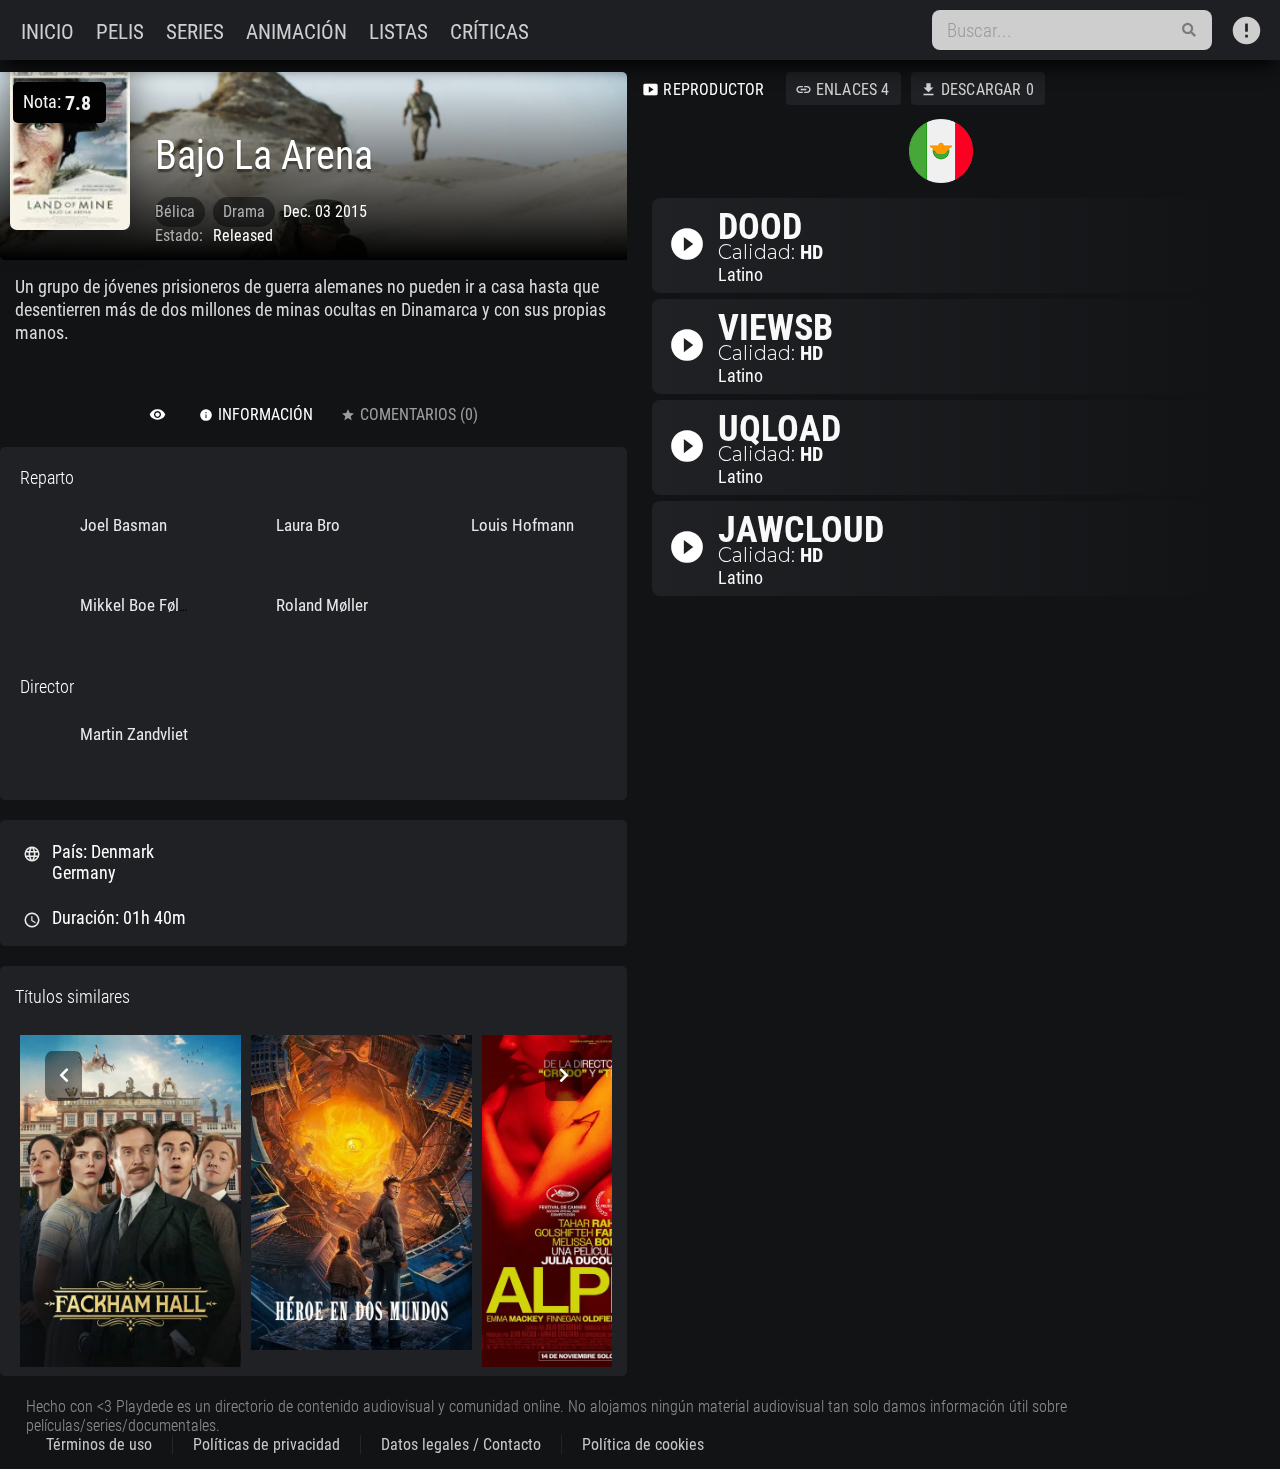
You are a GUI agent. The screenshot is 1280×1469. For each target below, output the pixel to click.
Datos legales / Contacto (461, 1444)
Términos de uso (99, 1444)
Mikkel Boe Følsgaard (152, 605)
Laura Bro (308, 525)
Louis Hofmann (522, 525)
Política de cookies (643, 1444)
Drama (244, 211)
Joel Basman (123, 525)
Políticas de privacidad (266, 1444)
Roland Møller (322, 605)
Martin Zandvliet (134, 734)
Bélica (175, 211)
